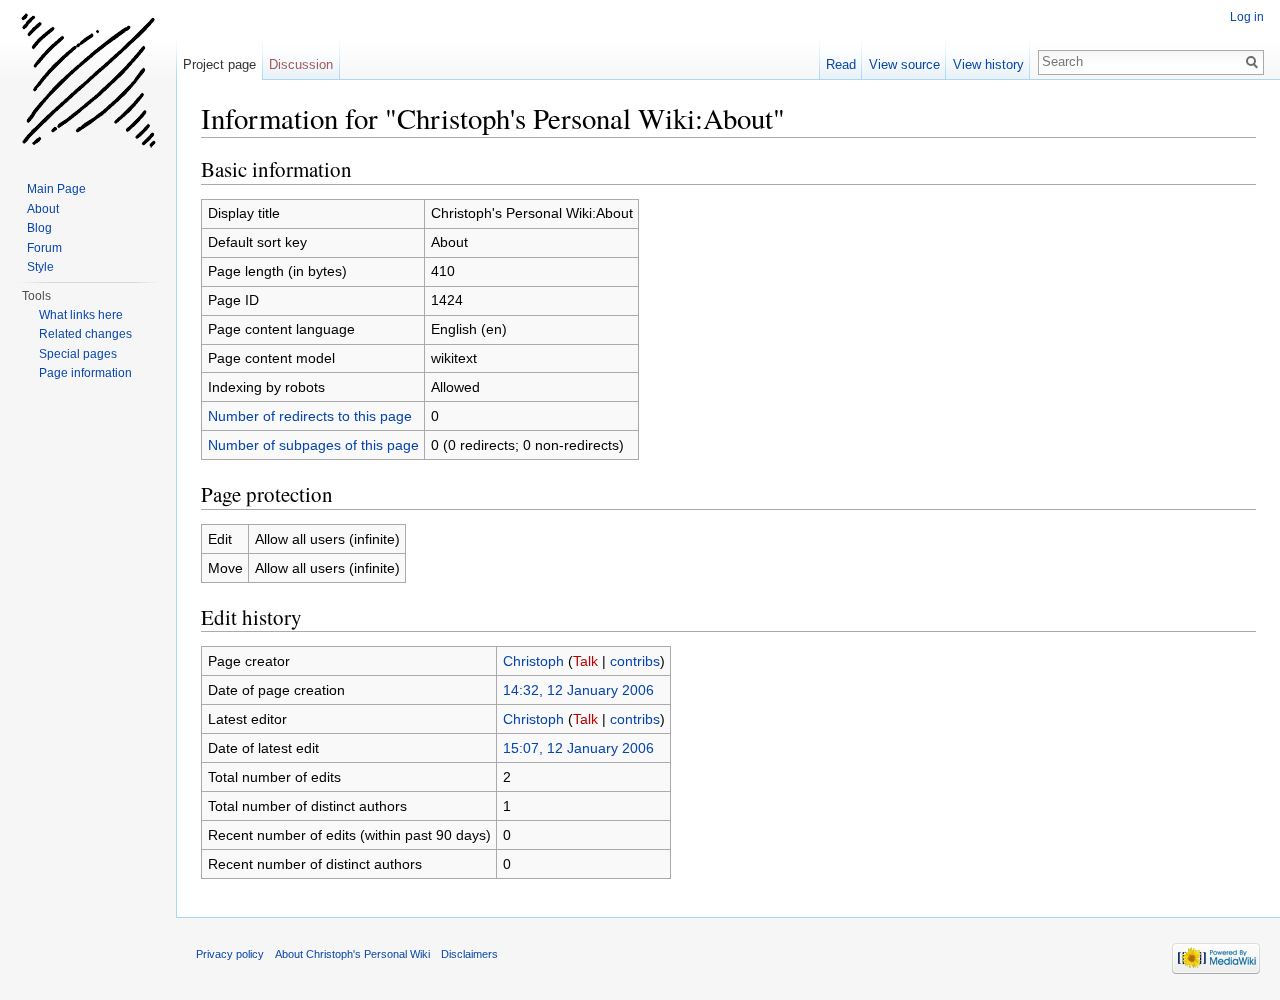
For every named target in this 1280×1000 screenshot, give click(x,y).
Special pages (78, 354)
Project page (219, 64)
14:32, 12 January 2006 (578, 690)
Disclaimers (469, 954)
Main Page (56, 189)
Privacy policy (230, 954)
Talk (585, 661)
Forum (44, 248)
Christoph (533, 661)
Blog (39, 228)
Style (40, 267)
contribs (635, 661)
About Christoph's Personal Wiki (352, 954)
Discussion (301, 64)
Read (841, 64)
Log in (1247, 17)
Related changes (85, 334)
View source (904, 64)
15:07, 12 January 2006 (578, 748)
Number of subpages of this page (313, 445)
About (43, 209)
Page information (85, 373)
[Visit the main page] (88, 80)
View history (988, 64)
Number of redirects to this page (310, 416)
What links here (81, 315)
